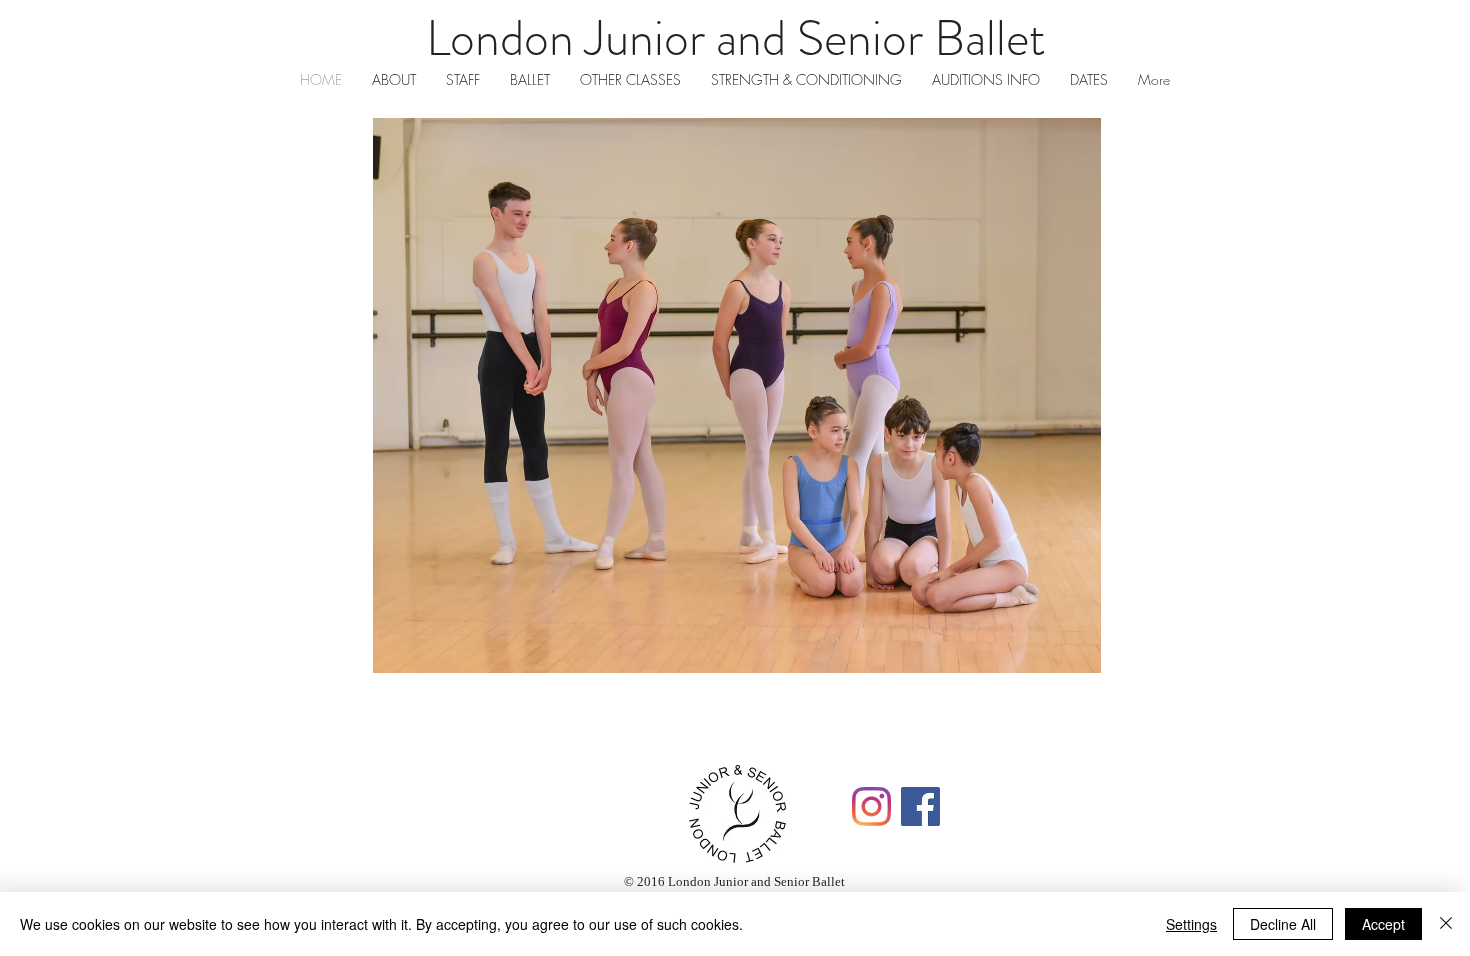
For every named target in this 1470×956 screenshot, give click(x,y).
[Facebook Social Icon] (920, 806)
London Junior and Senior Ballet (735, 38)
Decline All (1283, 924)
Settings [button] (1191, 924)
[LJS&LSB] (871, 806)
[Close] (1446, 924)
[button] (737, 395)
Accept (1383, 924)
